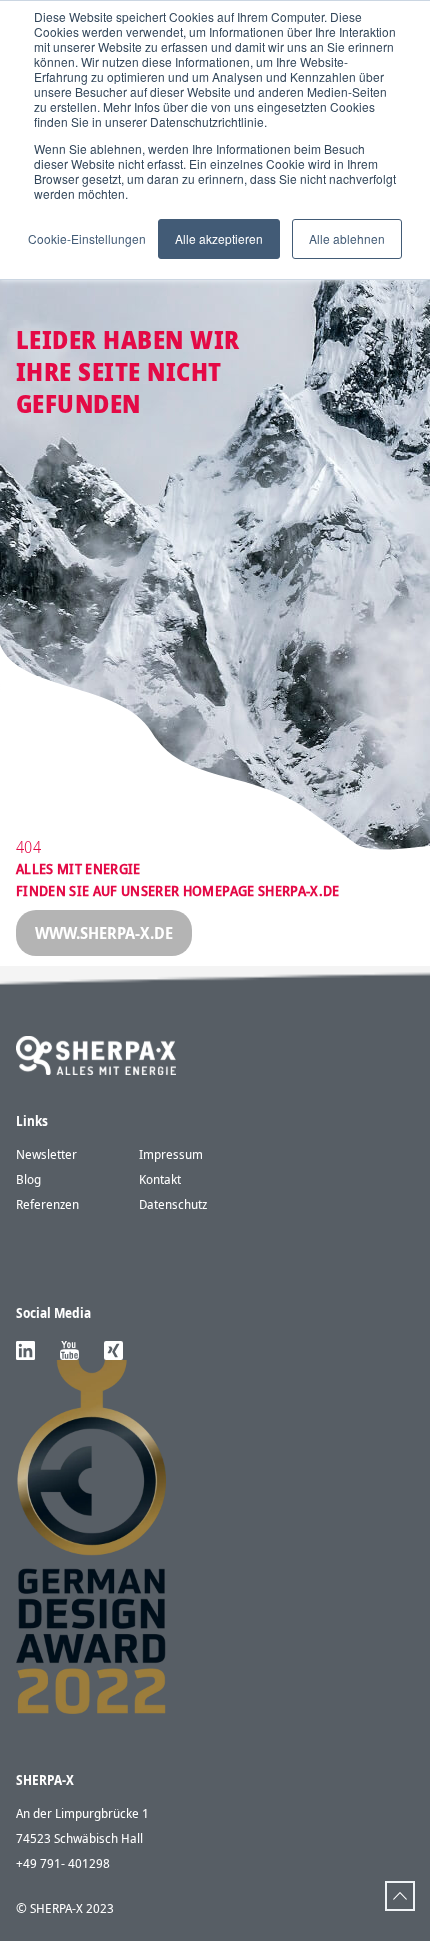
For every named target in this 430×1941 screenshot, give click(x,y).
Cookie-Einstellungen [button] (87, 238)
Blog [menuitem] (28, 1179)
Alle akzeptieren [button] (219, 238)
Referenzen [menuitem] (47, 1204)
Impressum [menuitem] (171, 1154)
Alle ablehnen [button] (347, 238)
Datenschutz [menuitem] (173, 1204)
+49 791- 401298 (63, 1863)
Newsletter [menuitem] (46, 1154)
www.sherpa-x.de (104, 933)
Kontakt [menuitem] (160, 1179)
